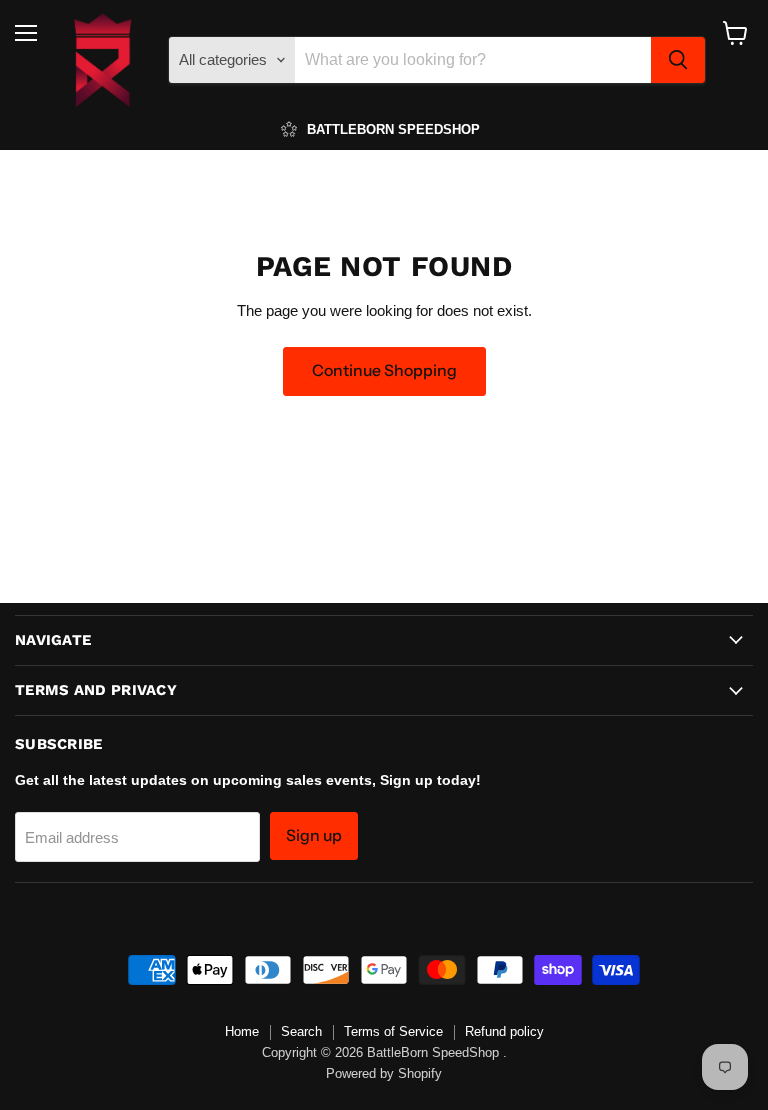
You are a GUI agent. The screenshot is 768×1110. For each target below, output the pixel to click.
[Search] (678, 60)
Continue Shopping (384, 370)
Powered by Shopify (384, 1073)
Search (301, 1031)
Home (242, 1031)
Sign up (314, 835)
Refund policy (504, 1031)
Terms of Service (393, 1031)
